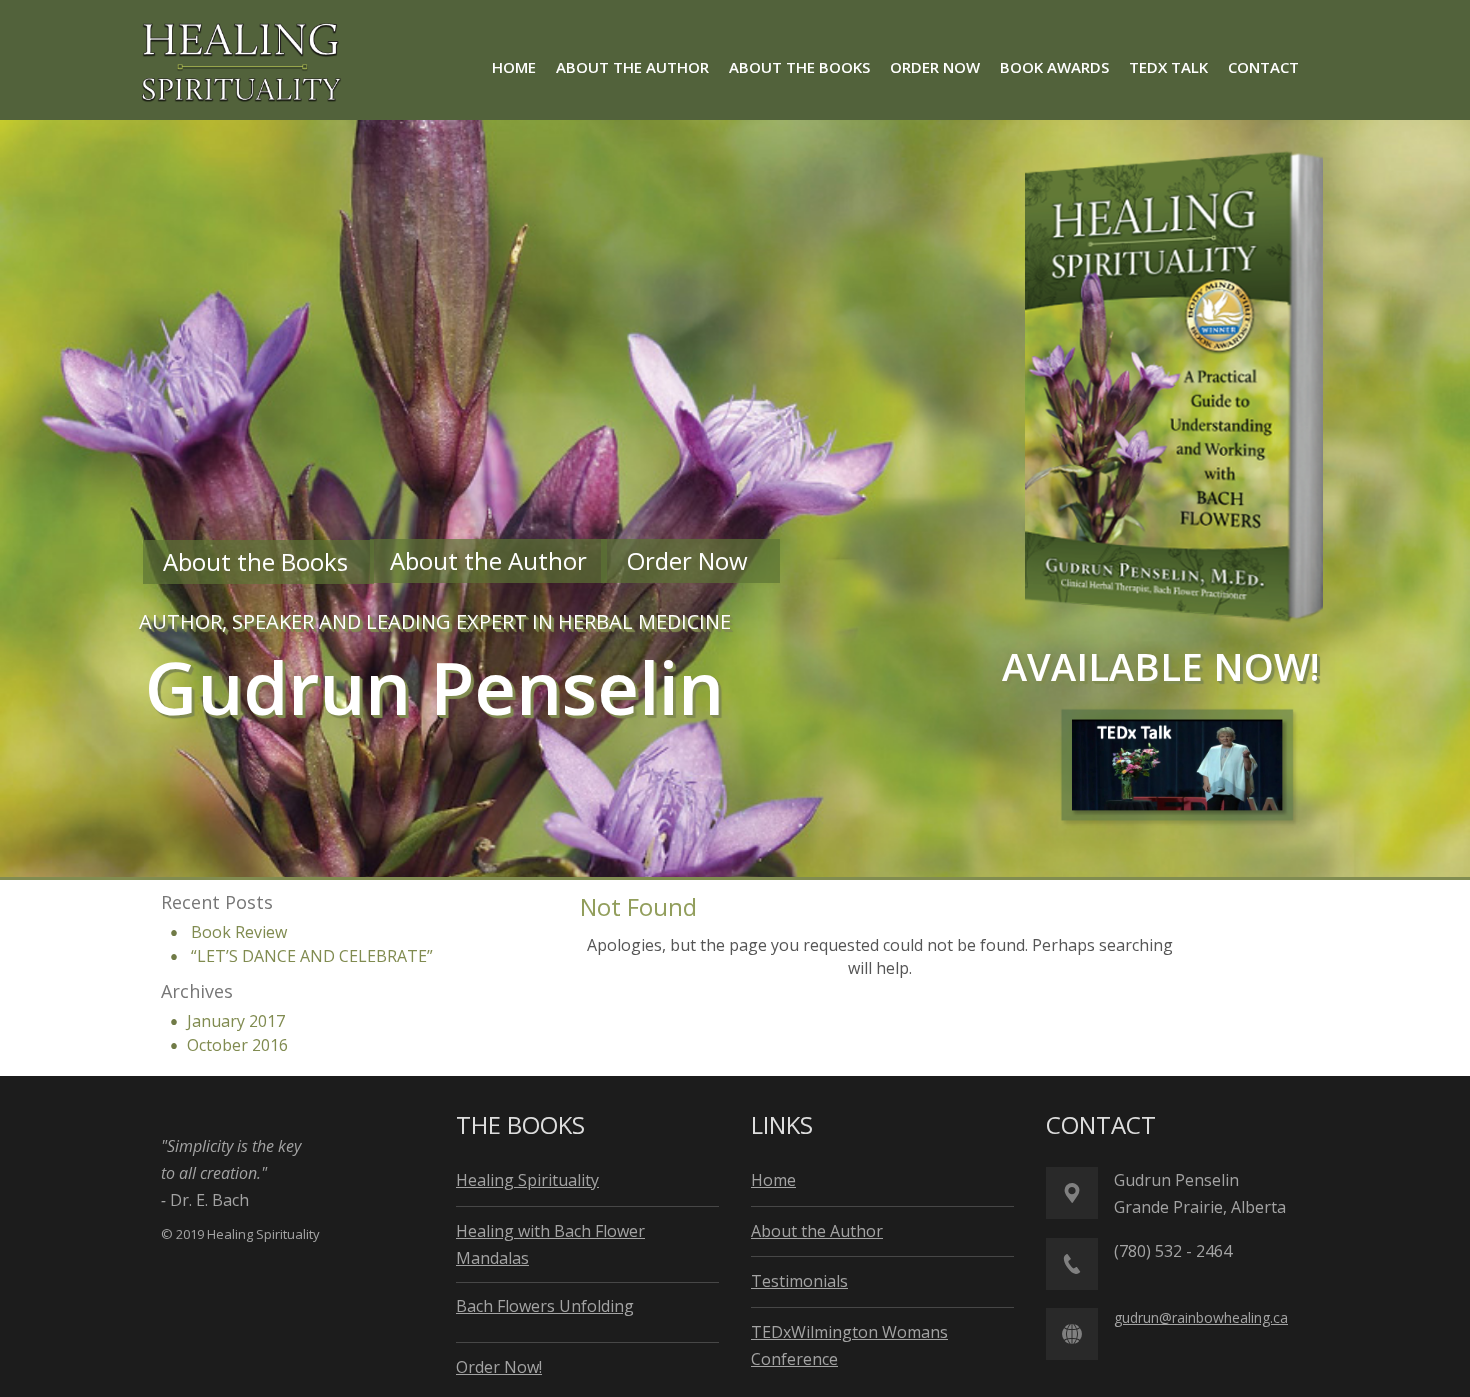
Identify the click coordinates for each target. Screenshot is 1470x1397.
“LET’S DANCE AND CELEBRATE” (312, 956)
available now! (1161, 666)
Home (773, 1180)
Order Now (690, 560)
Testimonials (799, 1281)
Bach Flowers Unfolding (545, 1306)
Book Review (239, 932)
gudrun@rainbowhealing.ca (1201, 1317)
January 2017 (236, 1021)
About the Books (258, 561)
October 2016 (237, 1045)
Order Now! (499, 1367)
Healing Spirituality (527, 1180)
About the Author (488, 560)
